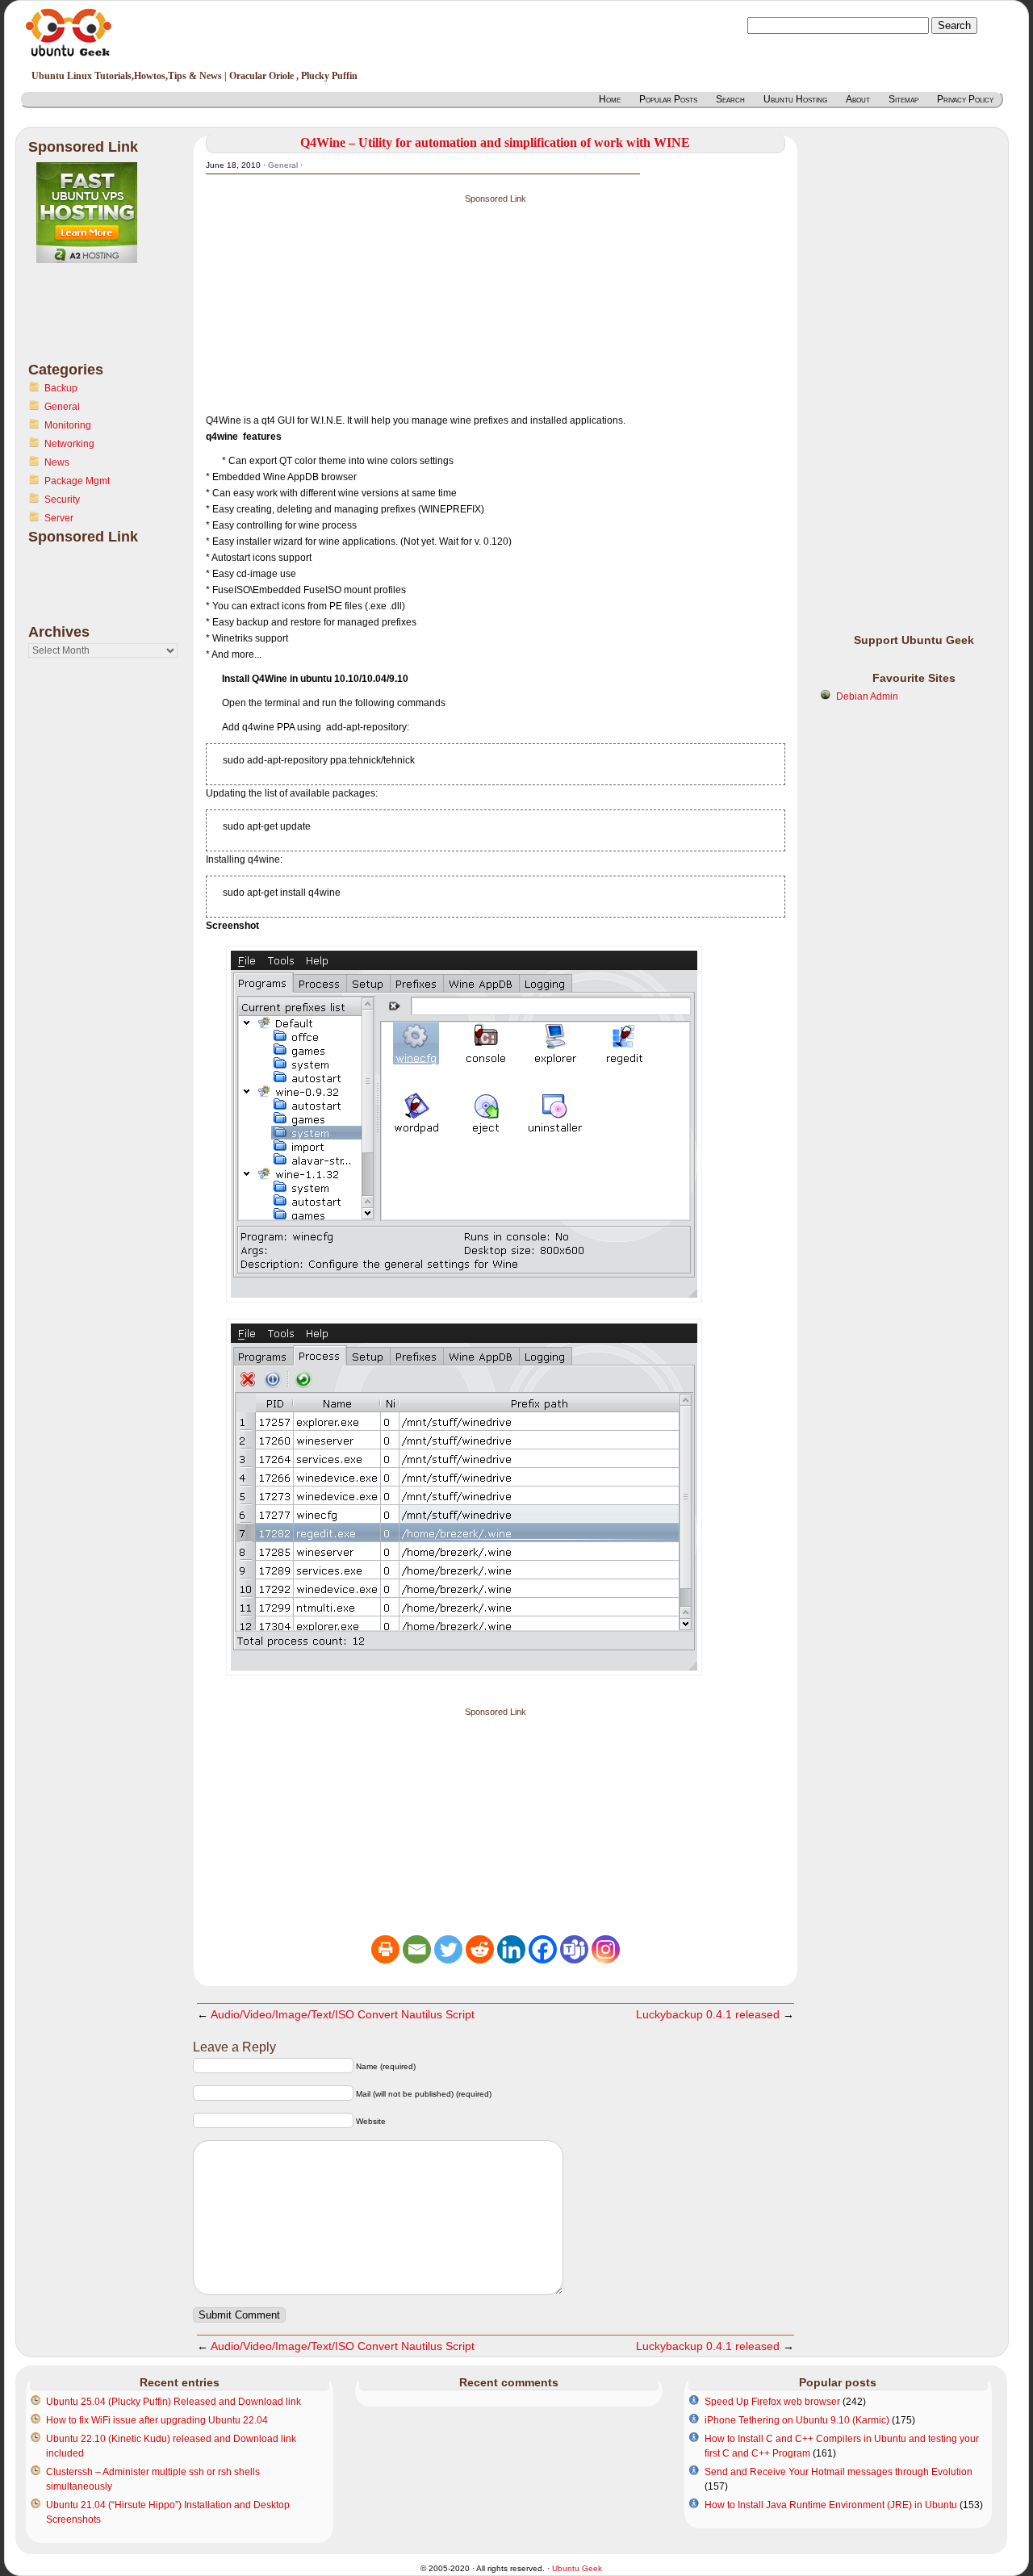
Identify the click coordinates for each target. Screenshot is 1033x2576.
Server (59, 518)
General (62, 407)
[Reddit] (480, 1949)
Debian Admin (867, 696)
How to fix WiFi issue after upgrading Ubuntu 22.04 (157, 2420)
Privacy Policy (965, 99)
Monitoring (68, 425)
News (57, 462)
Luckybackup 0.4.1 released (708, 2014)
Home (610, 99)
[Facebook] (543, 1949)
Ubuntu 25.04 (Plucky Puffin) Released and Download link (174, 2402)
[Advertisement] (93, 322)
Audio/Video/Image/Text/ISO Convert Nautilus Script (343, 2014)
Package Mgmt (77, 481)
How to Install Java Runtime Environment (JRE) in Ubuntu (831, 2505)
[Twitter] (448, 1949)
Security (62, 500)
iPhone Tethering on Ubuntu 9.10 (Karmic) (797, 2420)
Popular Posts (668, 99)
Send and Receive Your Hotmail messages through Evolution (839, 2472)
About (858, 99)
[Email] (417, 1949)
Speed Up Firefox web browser (772, 2402)
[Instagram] (606, 1949)
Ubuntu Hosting (795, 99)
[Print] (385, 1949)
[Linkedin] (511, 1949)
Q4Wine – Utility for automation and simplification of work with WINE (495, 142)
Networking (69, 444)
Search (730, 99)
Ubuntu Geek (577, 2568)
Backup (61, 388)
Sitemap (903, 99)
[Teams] (574, 1949)
